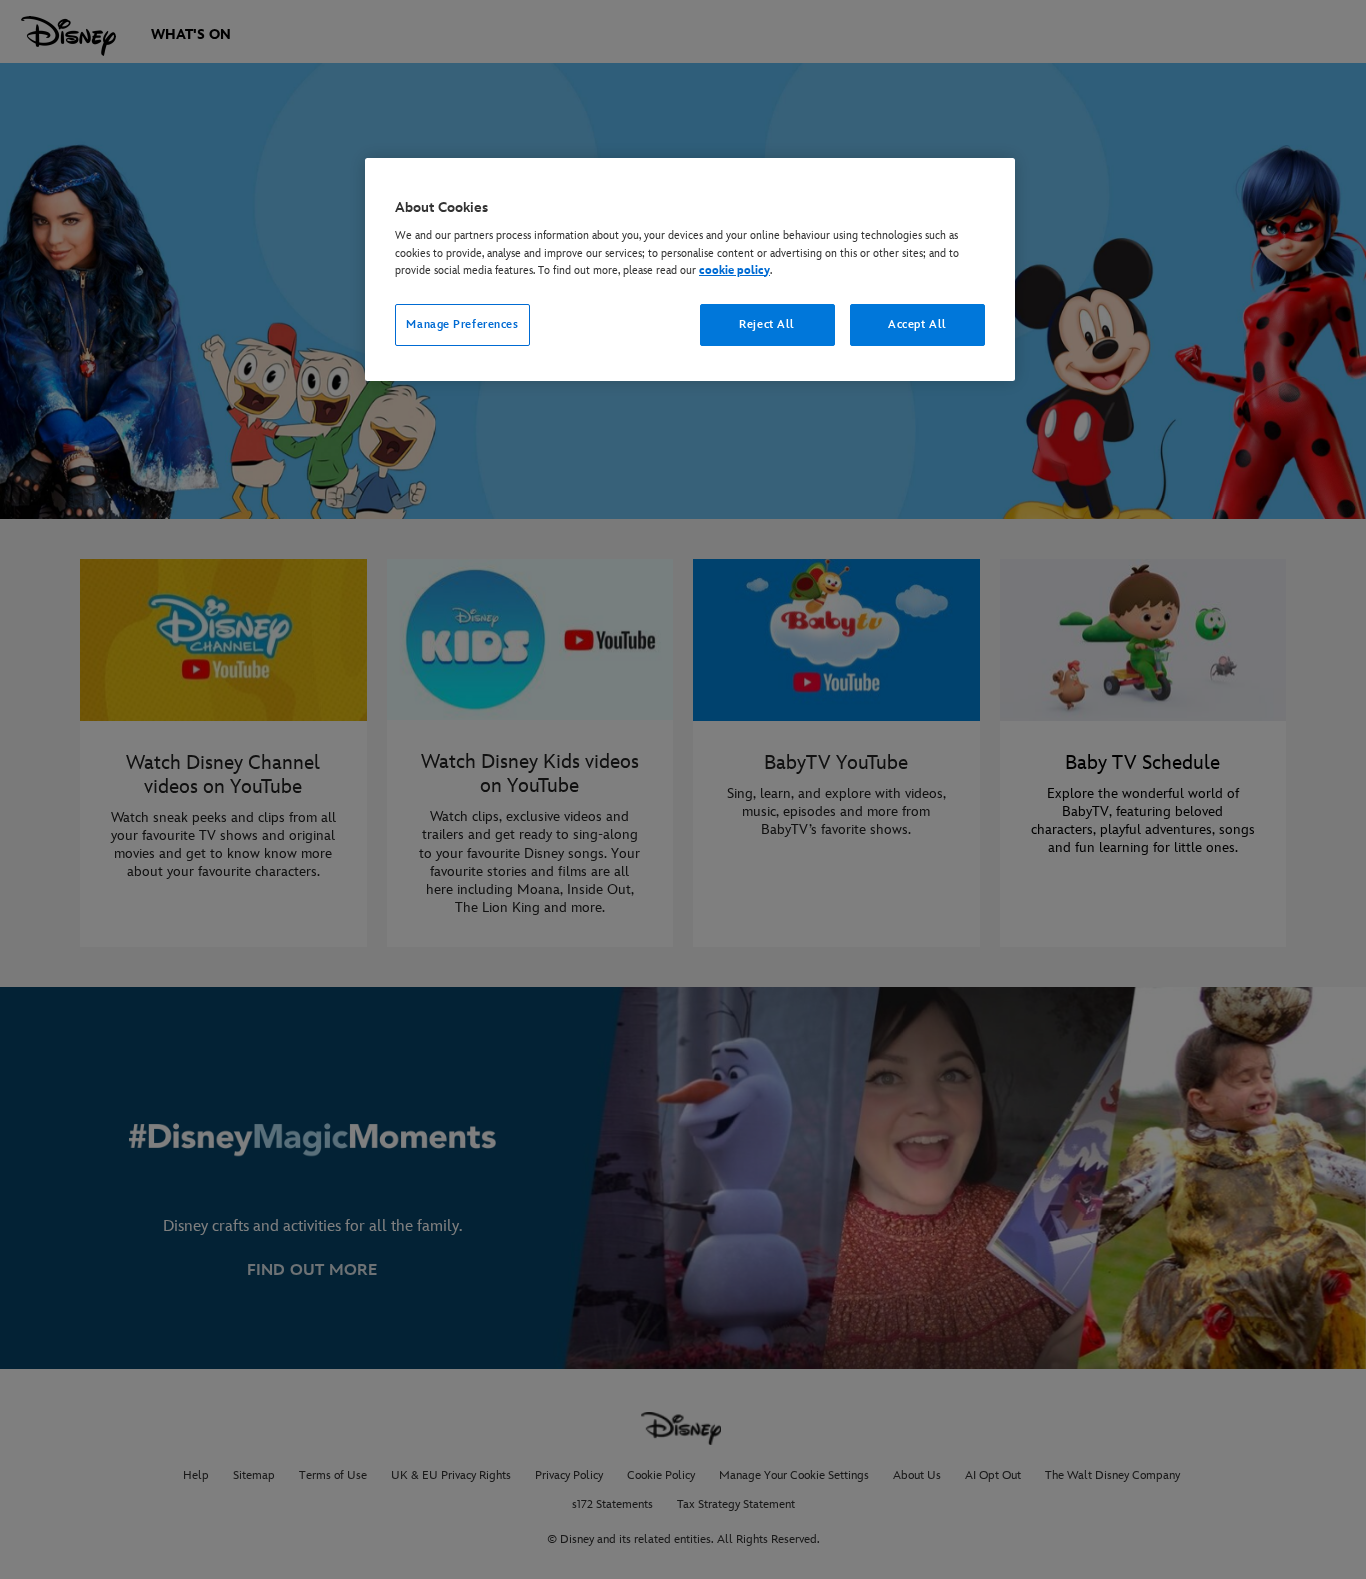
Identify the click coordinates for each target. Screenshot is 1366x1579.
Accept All (917, 324)
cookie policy (734, 270)
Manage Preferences (462, 324)
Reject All (767, 324)
